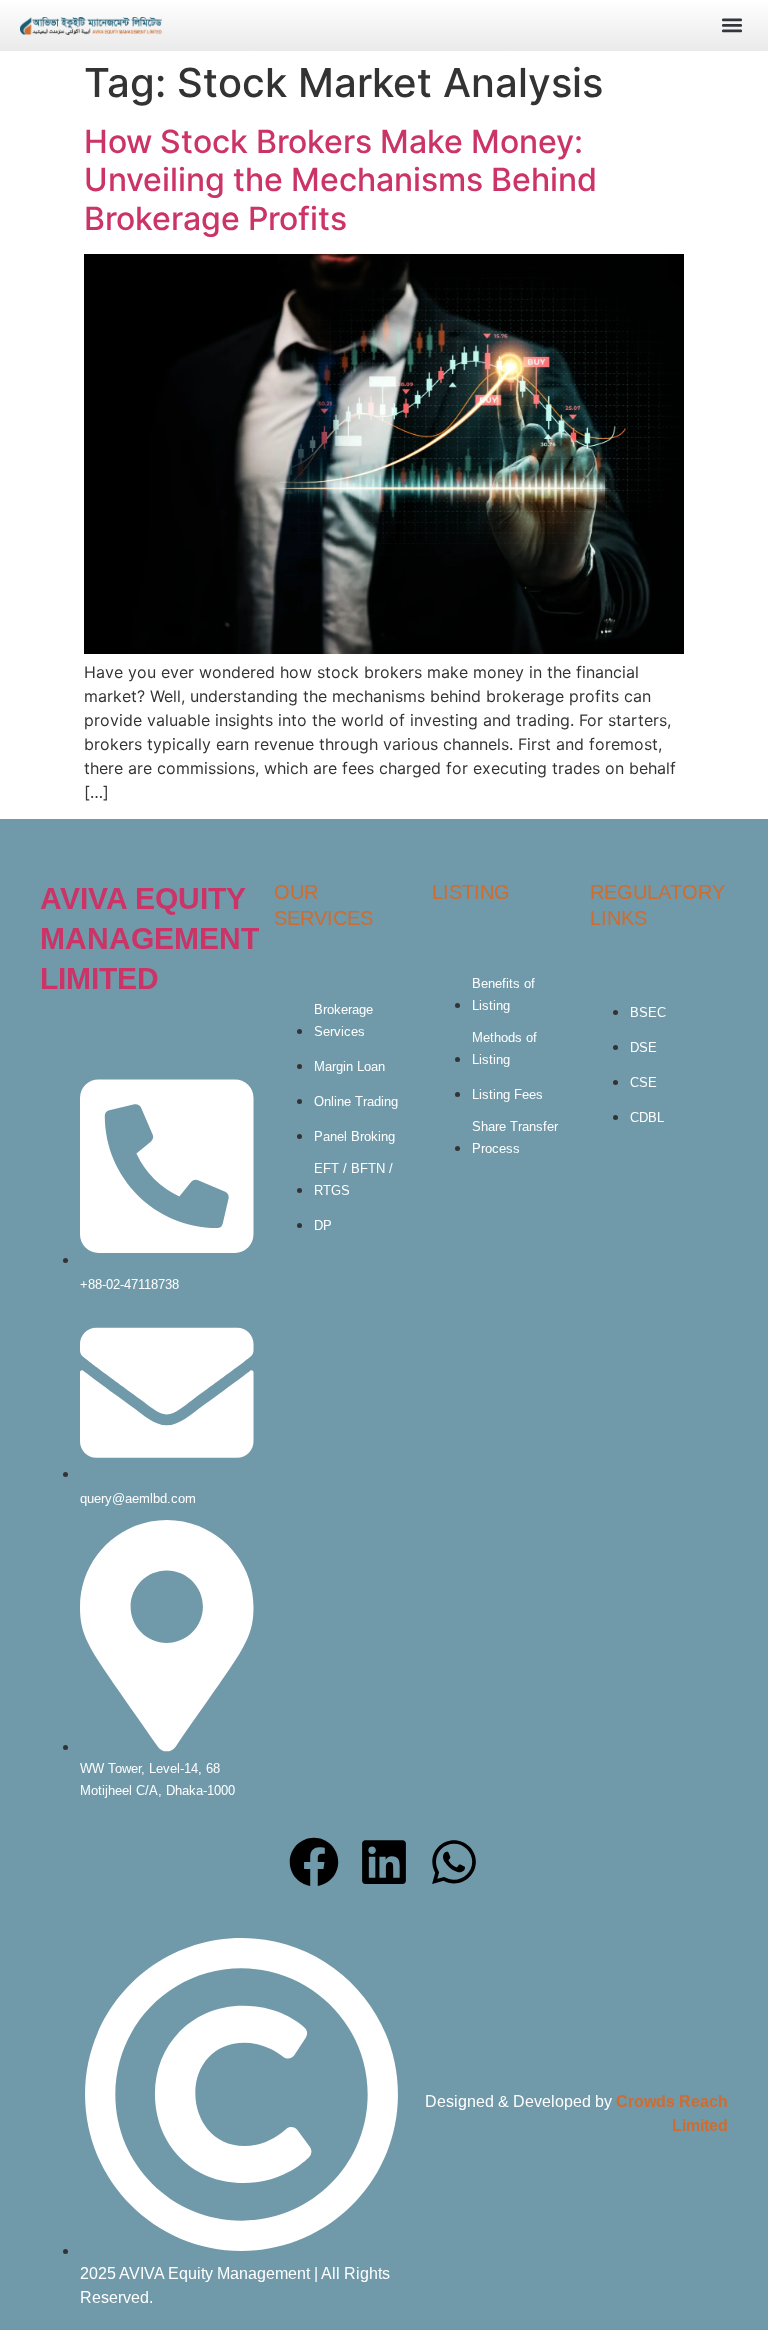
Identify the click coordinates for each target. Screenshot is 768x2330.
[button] (731, 24)
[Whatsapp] (454, 1862)
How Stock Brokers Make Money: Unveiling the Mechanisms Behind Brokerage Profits (340, 180)
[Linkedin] (384, 1862)
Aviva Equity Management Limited (149, 938)
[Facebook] (314, 1862)
